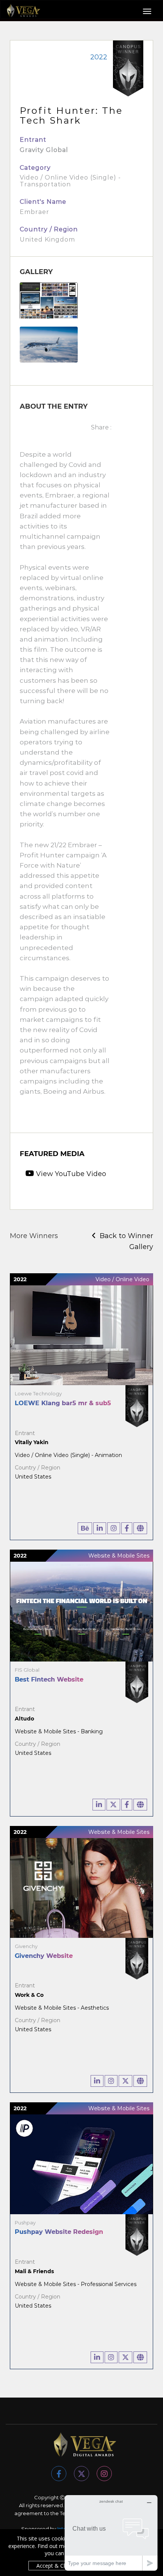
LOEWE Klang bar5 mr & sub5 (63, 1403)
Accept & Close (55, 2566)
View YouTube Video (70, 1174)
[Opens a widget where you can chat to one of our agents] (111, 2533)
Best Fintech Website (49, 1679)
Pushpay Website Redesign (59, 2232)
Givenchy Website (44, 1956)
